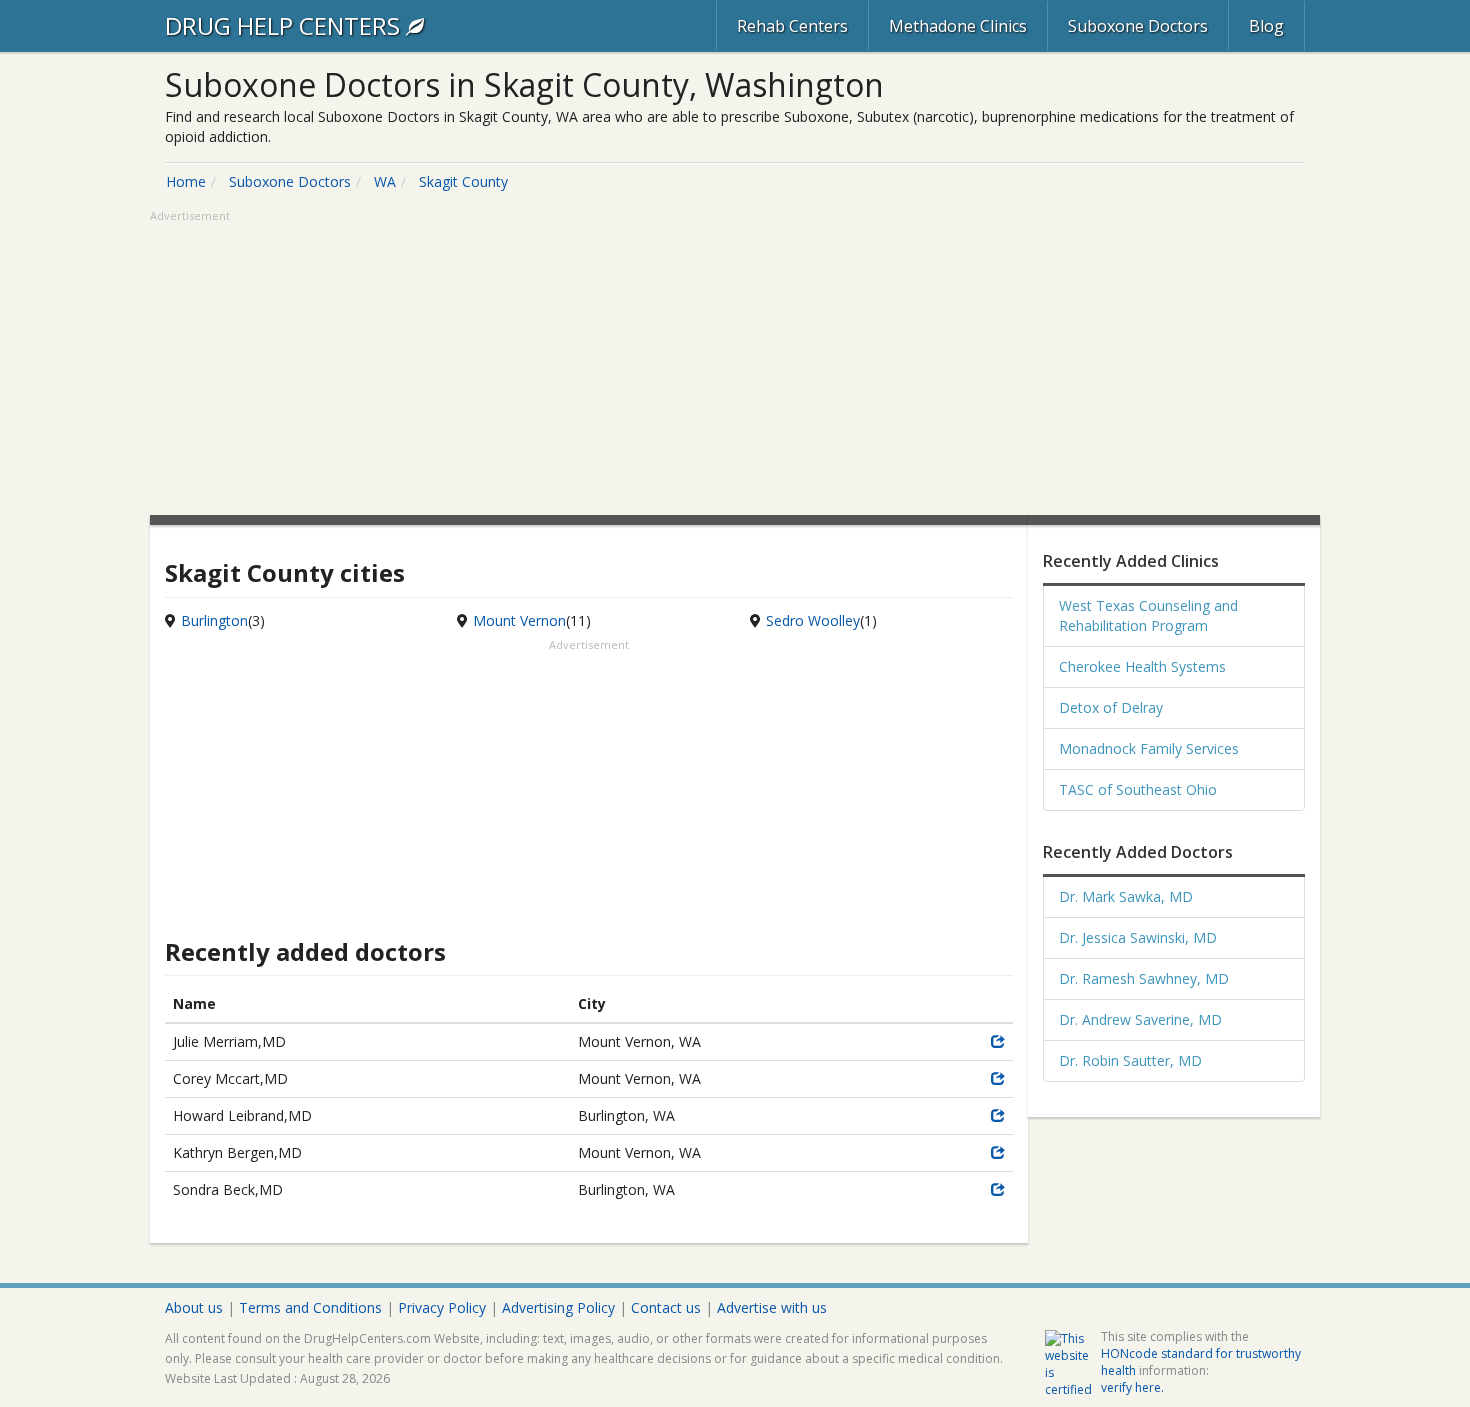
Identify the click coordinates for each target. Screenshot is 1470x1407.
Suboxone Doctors (1138, 26)
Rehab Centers (792, 26)
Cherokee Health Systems (1142, 666)
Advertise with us (772, 1307)
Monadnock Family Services (1149, 748)
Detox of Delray (1111, 707)
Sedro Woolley (813, 620)
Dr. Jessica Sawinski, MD (1138, 937)
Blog (1266, 26)
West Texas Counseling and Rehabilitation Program (1148, 615)
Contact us (666, 1307)
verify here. (1132, 1387)
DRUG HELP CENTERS (285, 25)
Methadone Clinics (958, 26)
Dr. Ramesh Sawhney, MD (1144, 978)
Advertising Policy (558, 1307)
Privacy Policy (442, 1307)
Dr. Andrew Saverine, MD (1140, 1019)
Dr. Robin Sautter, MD (1130, 1060)
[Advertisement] (735, 365)
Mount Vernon (519, 620)
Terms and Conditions (310, 1307)
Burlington (214, 620)
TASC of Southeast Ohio (1138, 789)
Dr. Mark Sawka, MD (1126, 896)
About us (194, 1307)
